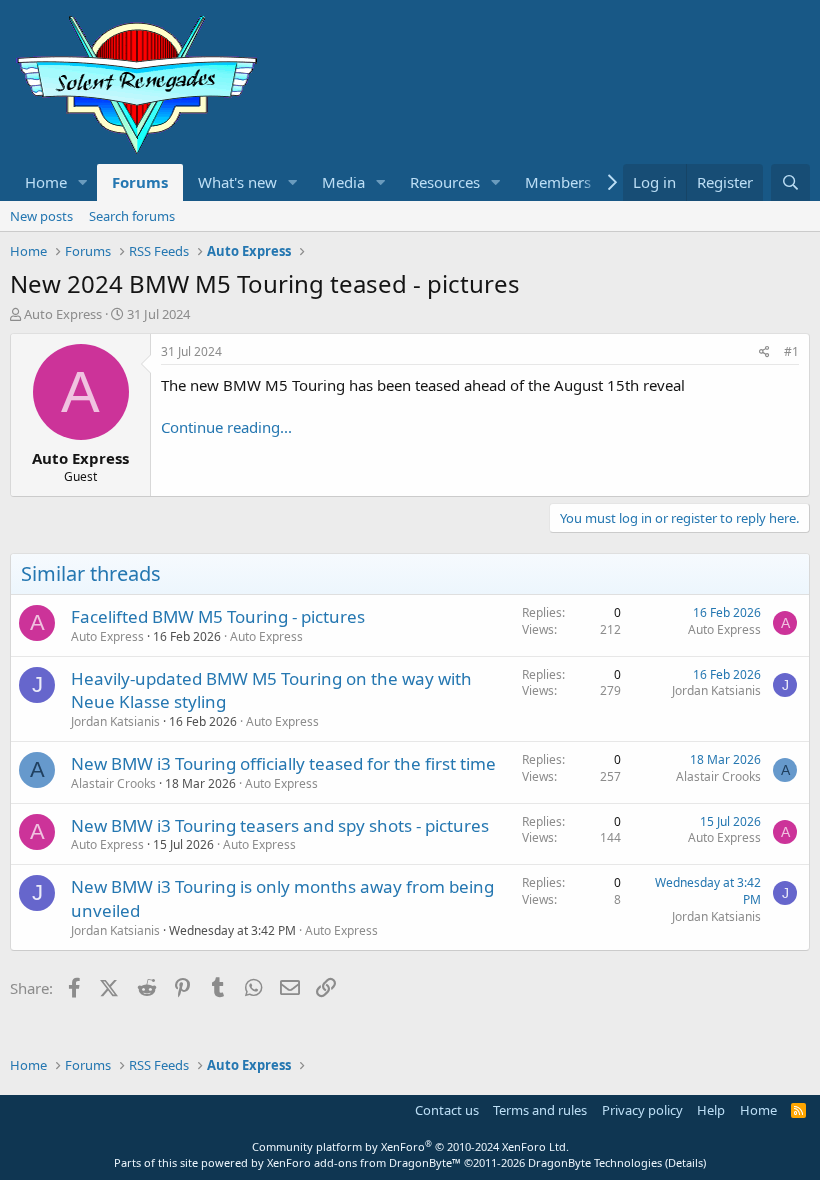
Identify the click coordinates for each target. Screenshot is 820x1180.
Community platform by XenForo (410, 1146)
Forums (140, 182)
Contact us (447, 1110)
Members (558, 182)
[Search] (790, 182)
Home (46, 182)
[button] (83, 182)
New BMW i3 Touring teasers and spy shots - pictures (280, 825)
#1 (791, 351)
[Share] (764, 352)
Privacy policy (642, 1110)
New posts (41, 216)
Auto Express (266, 636)
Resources (445, 182)
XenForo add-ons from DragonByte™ (364, 1162)
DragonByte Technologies (595, 1162)
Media (343, 182)
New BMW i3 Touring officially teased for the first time (283, 763)
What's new (237, 182)
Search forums (132, 216)
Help (711, 1110)
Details (685, 1162)
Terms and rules (540, 1110)
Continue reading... (226, 427)
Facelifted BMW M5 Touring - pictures (218, 616)
